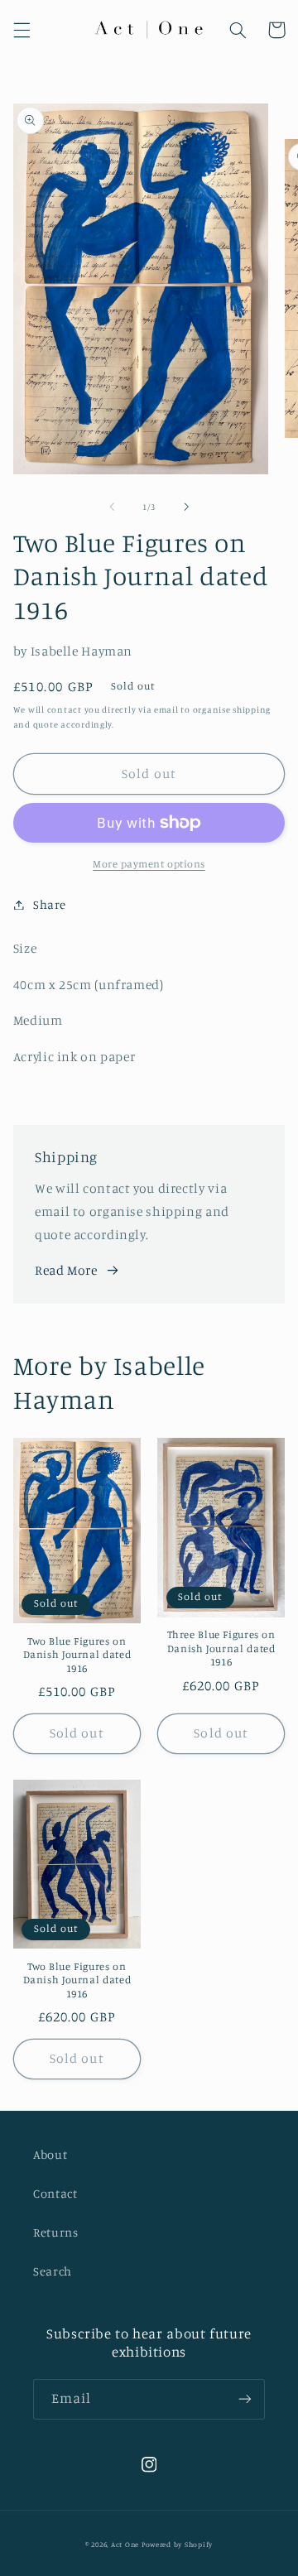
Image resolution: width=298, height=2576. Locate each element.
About (50, 2154)
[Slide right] (186, 507)
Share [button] (50, 904)
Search (53, 2271)
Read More (66, 1270)
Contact (55, 2193)
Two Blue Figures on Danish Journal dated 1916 (77, 1655)
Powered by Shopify (177, 2544)
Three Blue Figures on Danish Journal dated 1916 (221, 1648)
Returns (55, 2232)
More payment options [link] (149, 864)
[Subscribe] (245, 2399)
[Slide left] (112, 507)
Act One (126, 2544)
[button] (22, 30)
